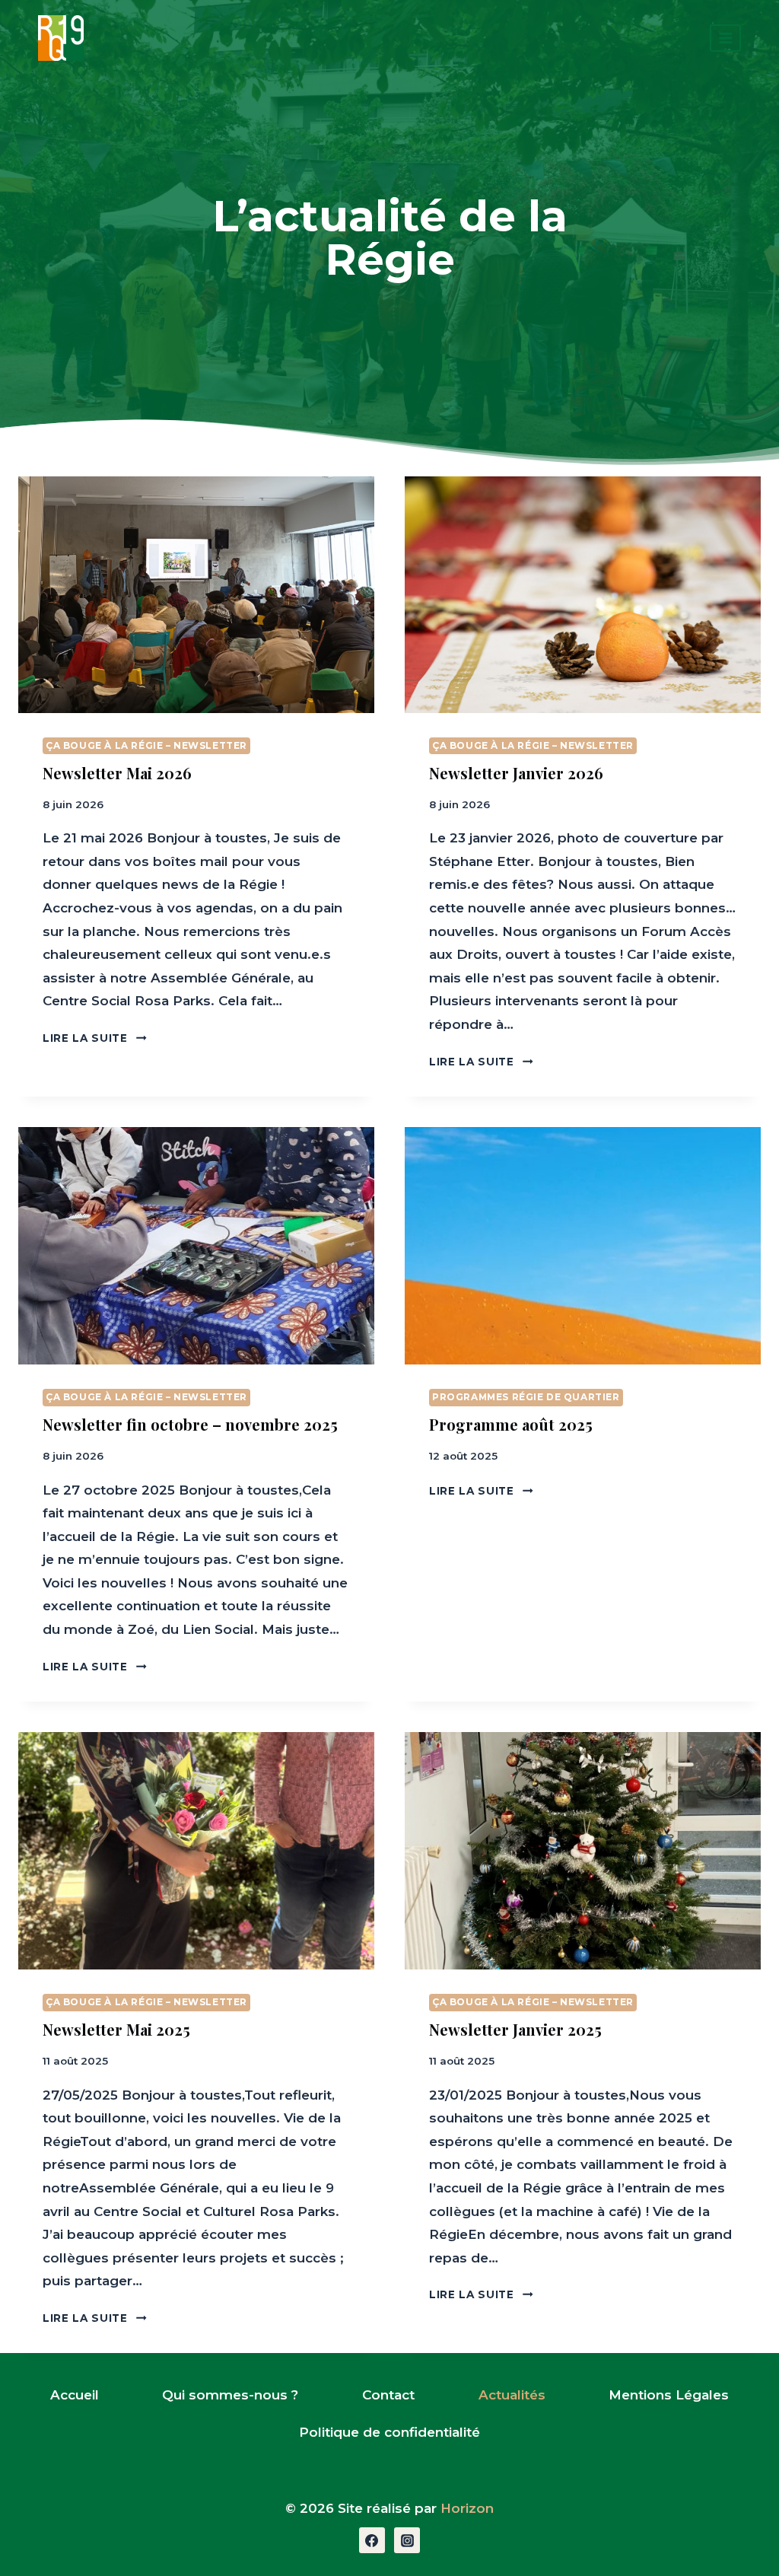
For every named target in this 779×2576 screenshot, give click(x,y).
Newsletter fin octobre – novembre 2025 (190, 1424)
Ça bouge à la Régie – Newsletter (146, 745)
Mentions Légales (669, 2395)
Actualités (512, 2395)
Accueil (75, 2395)
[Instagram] (407, 2540)
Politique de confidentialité (389, 2432)
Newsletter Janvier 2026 (516, 773)
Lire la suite (95, 1038)
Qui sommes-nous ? (230, 2395)
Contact (388, 2395)
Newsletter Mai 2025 (116, 2029)
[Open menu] (725, 38)
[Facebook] (372, 2540)
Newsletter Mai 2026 (117, 773)
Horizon (467, 2508)
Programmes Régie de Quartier (526, 1397)
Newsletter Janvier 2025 (515, 2029)
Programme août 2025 (511, 1424)
